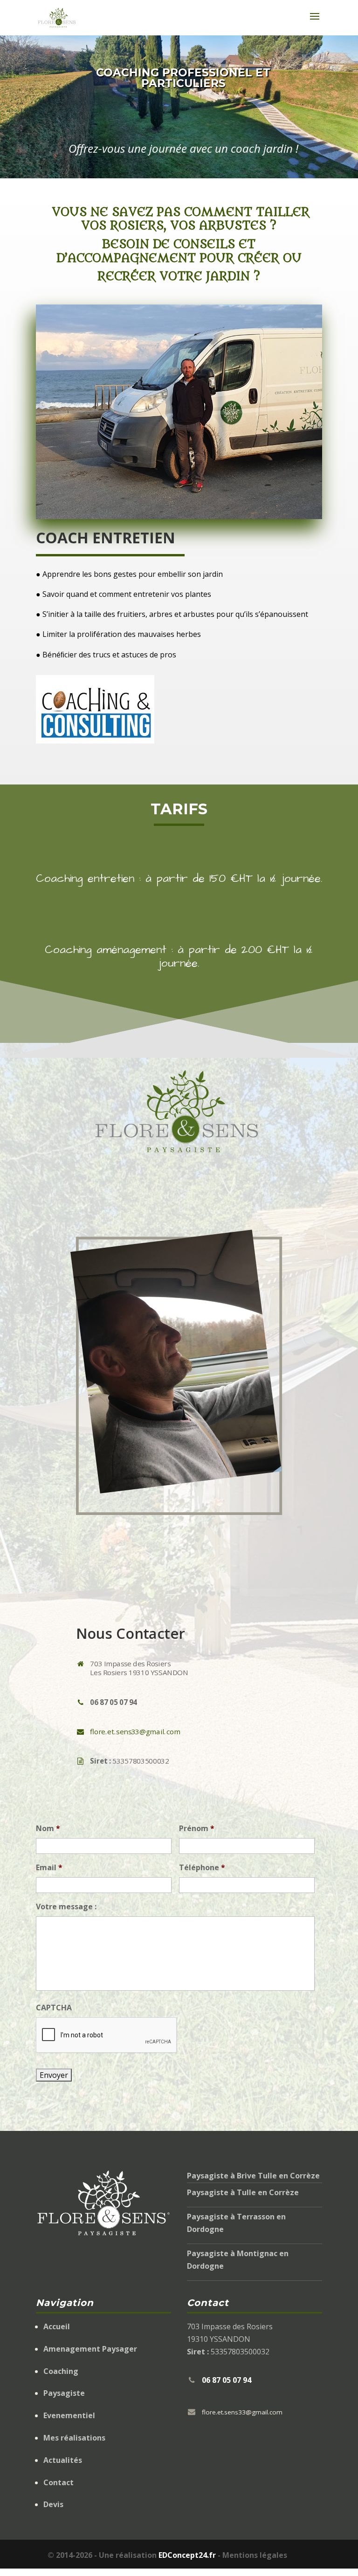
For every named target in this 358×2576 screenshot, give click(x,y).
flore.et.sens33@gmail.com (135, 1731)
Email (49, 1868)
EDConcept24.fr (188, 2555)
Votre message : (66, 1907)
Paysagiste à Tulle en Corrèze (243, 2192)
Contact (59, 2482)
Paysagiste (64, 2393)
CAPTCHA (54, 2008)
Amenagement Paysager (90, 2349)
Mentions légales (255, 2555)
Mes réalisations (74, 2438)
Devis (53, 2504)
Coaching (61, 2371)
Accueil (57, 2326)
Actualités (63, 2460)
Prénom (197, 1829)
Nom (48, 1829)
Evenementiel (69, 2415)
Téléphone (202, 1868)
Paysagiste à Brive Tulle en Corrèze (253, 2176)
